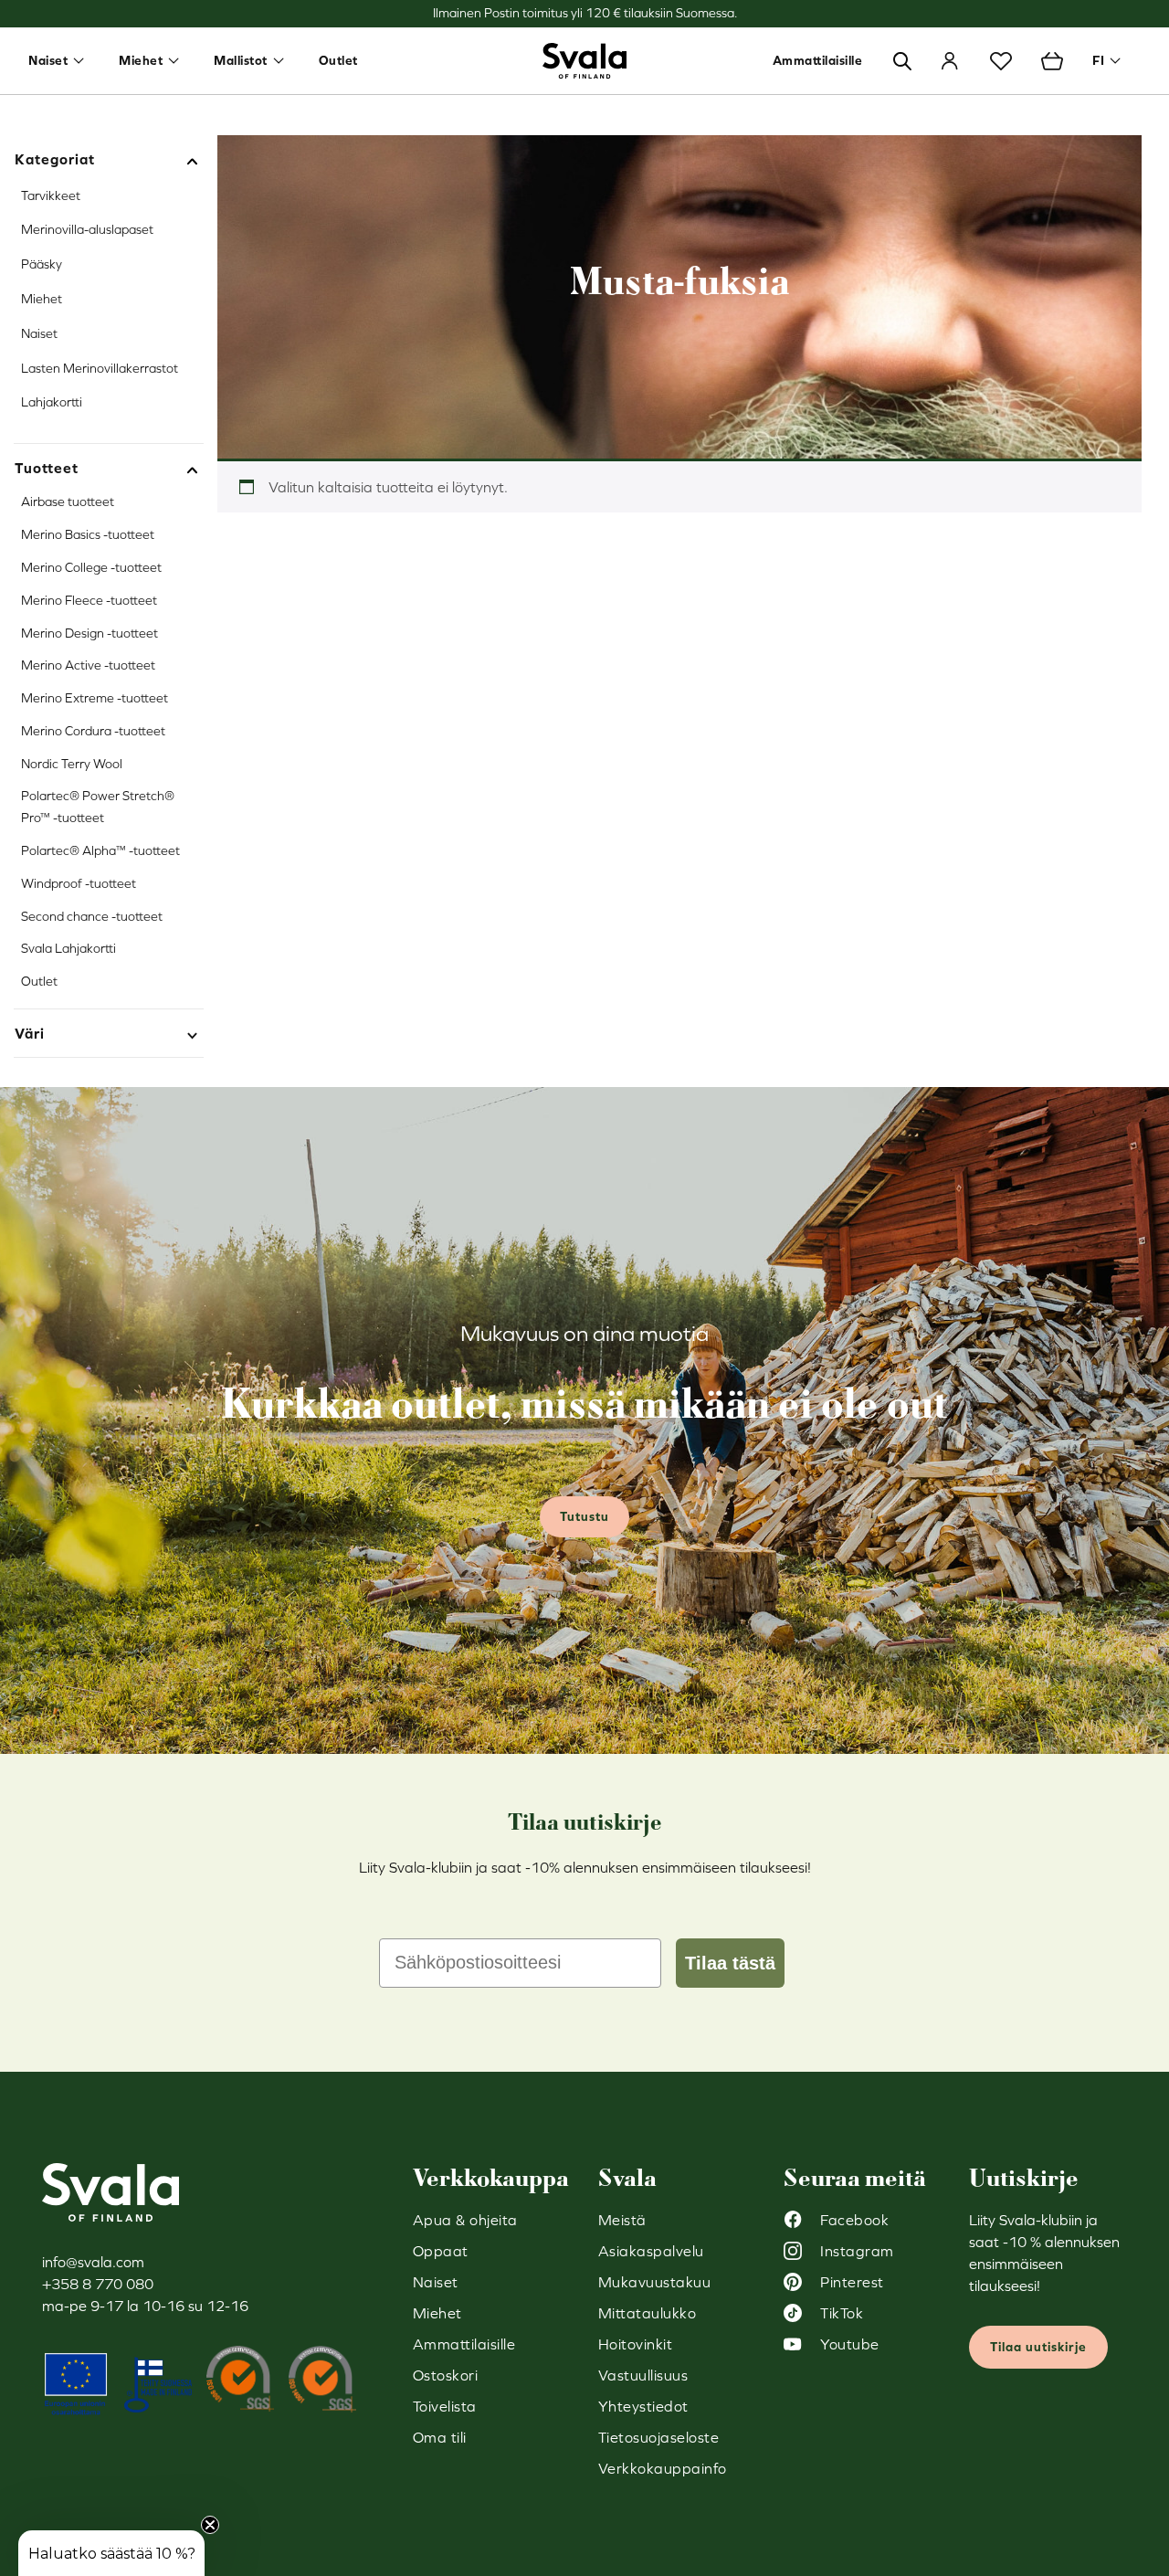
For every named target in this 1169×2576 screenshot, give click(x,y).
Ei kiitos (763, 1442)
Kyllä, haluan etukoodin (763, 1387)
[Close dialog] (918, 1073)
